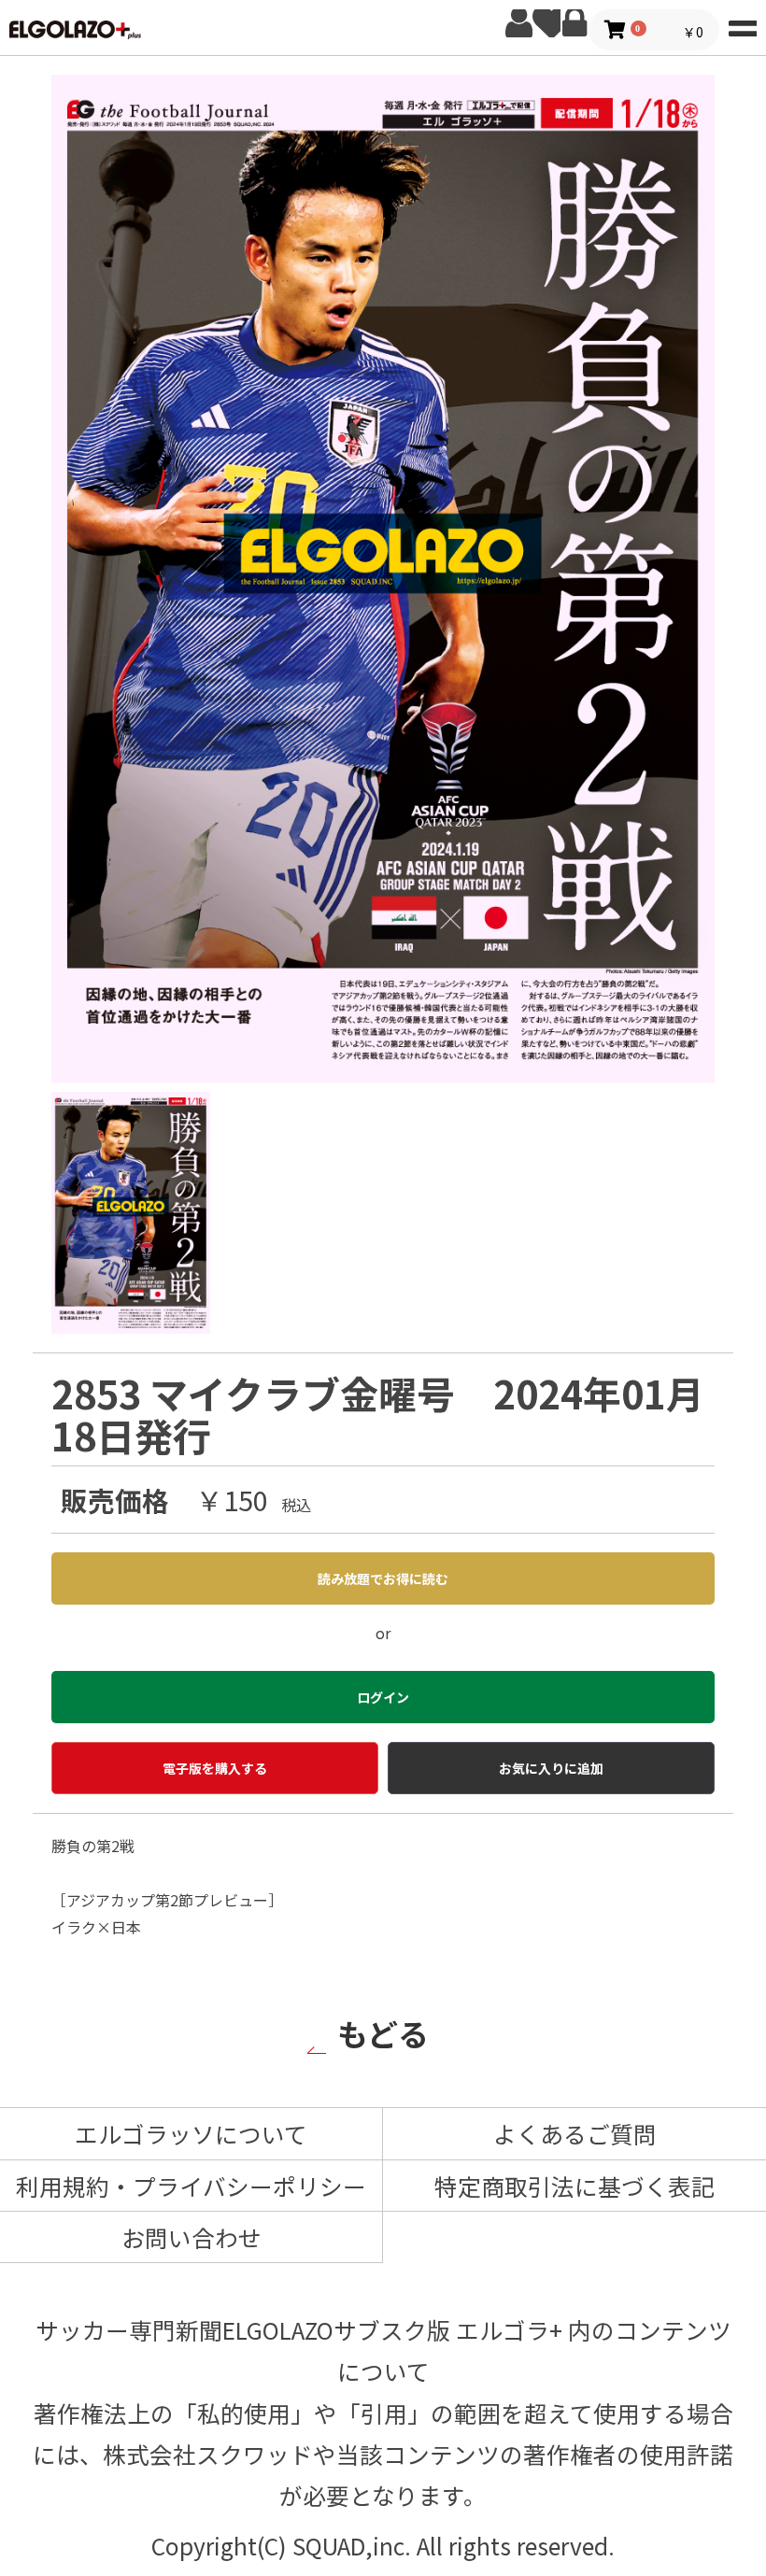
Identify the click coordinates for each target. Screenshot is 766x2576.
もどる (383, 2033)
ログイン (574, 23)
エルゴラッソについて (191, 2133)
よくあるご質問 (575, 2133)
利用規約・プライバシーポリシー (191, 2186)
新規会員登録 (518, 23)
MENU (743, 23)
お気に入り (546, 23)
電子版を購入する (215, 1768)
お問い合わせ (191, 2237)
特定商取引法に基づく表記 (574, 2186)
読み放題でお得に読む (383, 1578)
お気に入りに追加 (551, 1768)
